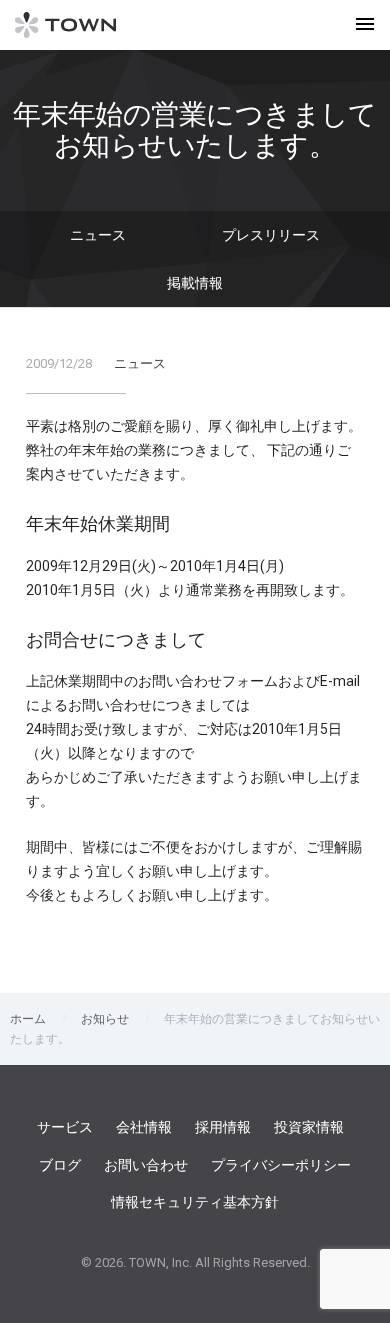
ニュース (98, 235)
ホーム (28, 1019)
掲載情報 (195, 283)
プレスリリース (271, 235)
